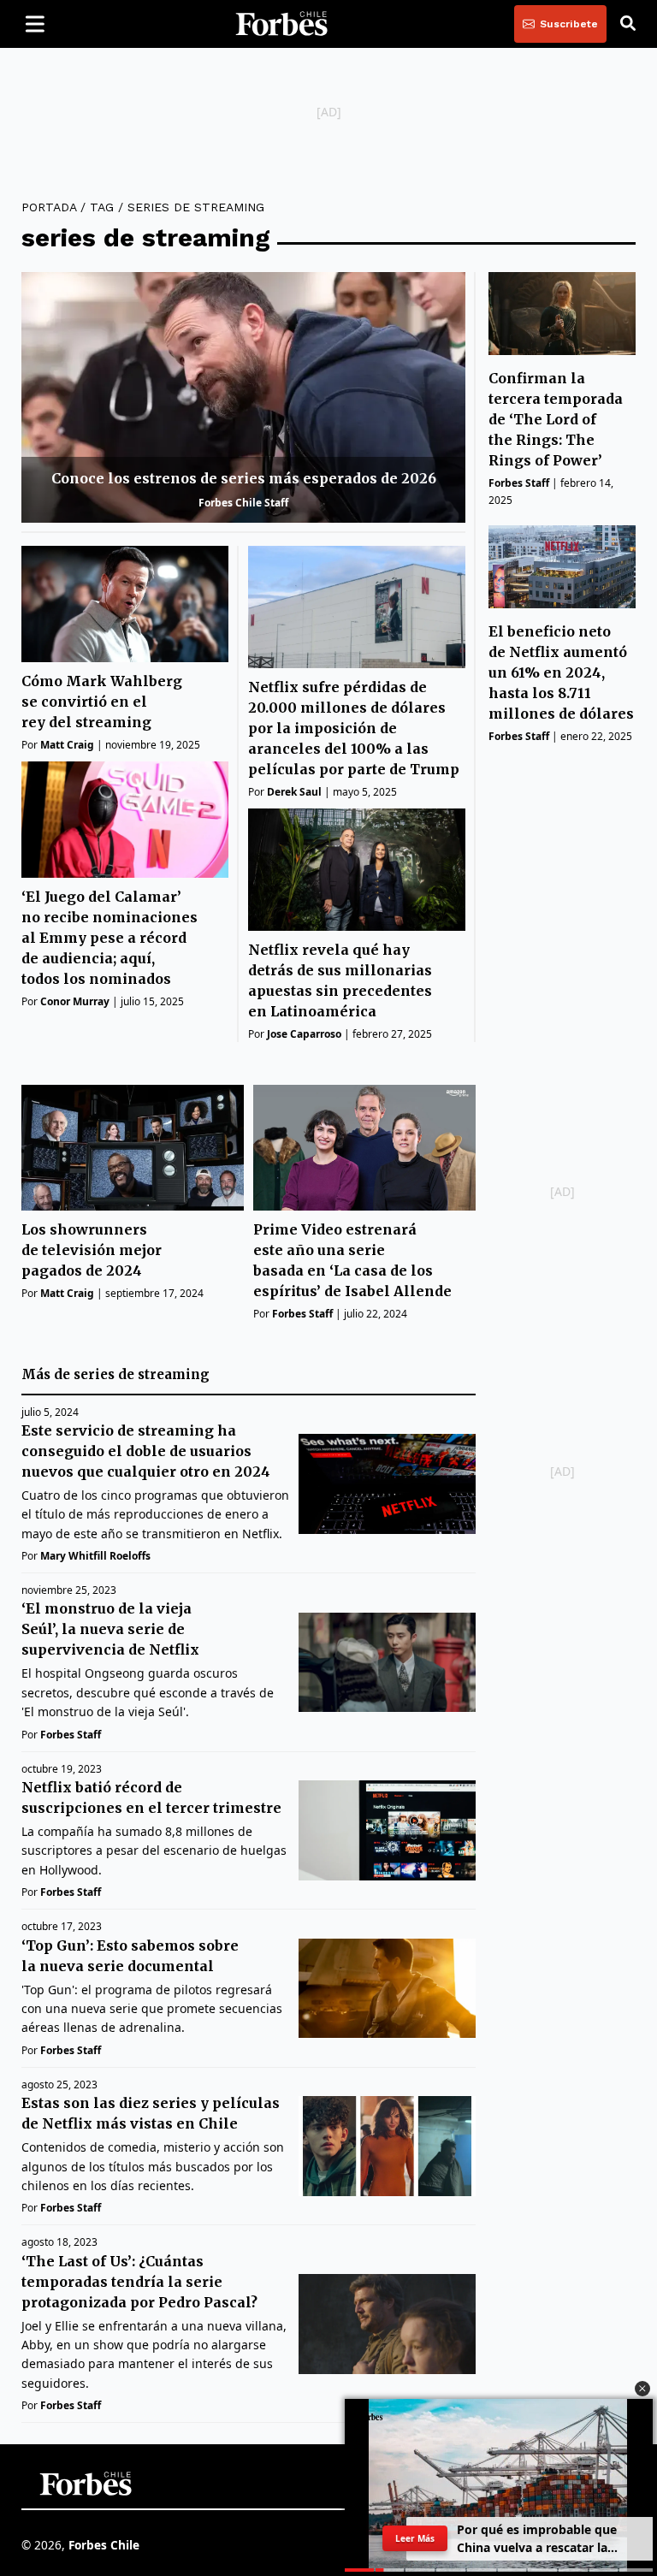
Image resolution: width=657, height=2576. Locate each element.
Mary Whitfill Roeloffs (95, 1556)
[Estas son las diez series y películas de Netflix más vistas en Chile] (387, 2146)
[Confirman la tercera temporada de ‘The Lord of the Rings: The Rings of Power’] (562, 314)
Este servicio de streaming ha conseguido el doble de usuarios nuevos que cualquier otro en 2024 (146, 1451)
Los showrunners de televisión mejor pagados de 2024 (92, 1250)
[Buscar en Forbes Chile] (628, 24)
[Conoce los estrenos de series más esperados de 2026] (243, 397)
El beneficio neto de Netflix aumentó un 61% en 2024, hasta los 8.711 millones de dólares (561, 672)
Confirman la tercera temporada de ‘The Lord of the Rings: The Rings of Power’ (556, 419)
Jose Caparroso (304, 1034)
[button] (642, 2389)
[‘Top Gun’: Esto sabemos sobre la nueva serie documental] (387, 1989)
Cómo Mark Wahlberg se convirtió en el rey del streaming (102, 702)
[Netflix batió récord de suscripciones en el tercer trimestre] (387, 1830)
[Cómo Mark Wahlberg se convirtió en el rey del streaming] (125, 604)
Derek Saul (294, 792)
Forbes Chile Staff (243, 503)
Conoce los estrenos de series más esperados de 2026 (244, 478)
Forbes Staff (519, 483)
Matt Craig (67, 745)
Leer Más (415, 2538)
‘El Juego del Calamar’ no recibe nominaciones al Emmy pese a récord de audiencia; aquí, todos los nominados (109, 938)
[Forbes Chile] (281, 24)
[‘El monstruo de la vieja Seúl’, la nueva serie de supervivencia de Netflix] (387, 1663)
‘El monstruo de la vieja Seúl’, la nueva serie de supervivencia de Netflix (110, 1629)
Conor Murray (75, 1001)
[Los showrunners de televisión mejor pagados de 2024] (133, 1147)
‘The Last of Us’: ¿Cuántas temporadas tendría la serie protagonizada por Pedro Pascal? (139, 2282)
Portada (49, 207)
